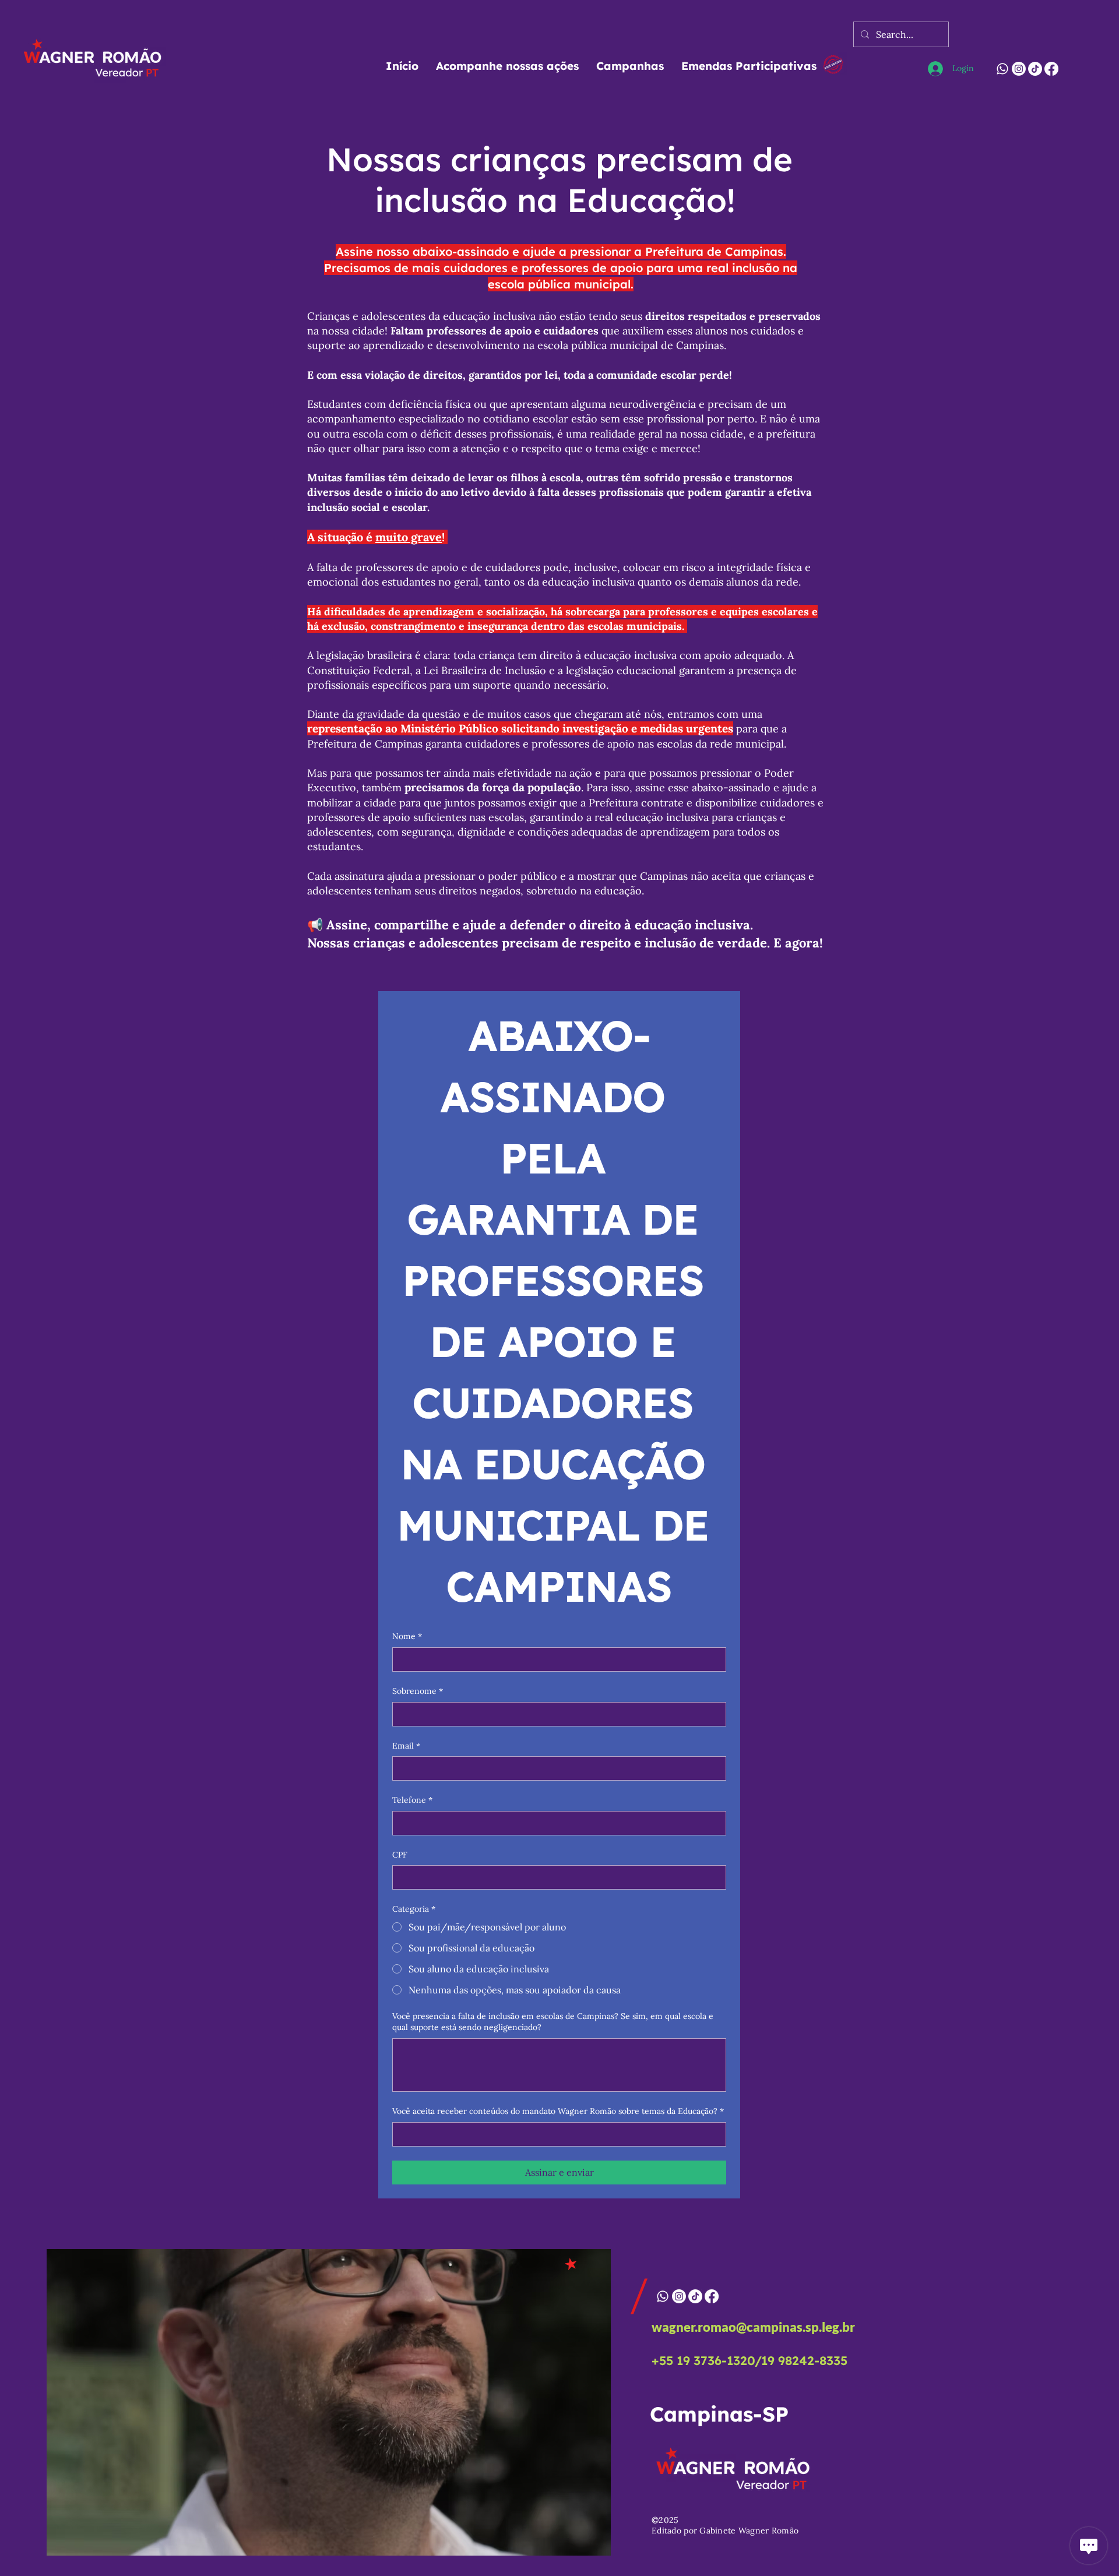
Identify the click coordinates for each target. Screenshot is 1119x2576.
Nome (407, 1636)
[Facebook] (1051, 69)
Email (406, 1746)
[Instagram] (1019, 69)
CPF (400, 1855)
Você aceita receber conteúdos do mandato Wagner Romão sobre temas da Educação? (558, 2111)
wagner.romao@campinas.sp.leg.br (753, 2327)
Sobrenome (418, 1691)
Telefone (412, 1800)
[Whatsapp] (1002, 69)
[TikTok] (1035, 69)
